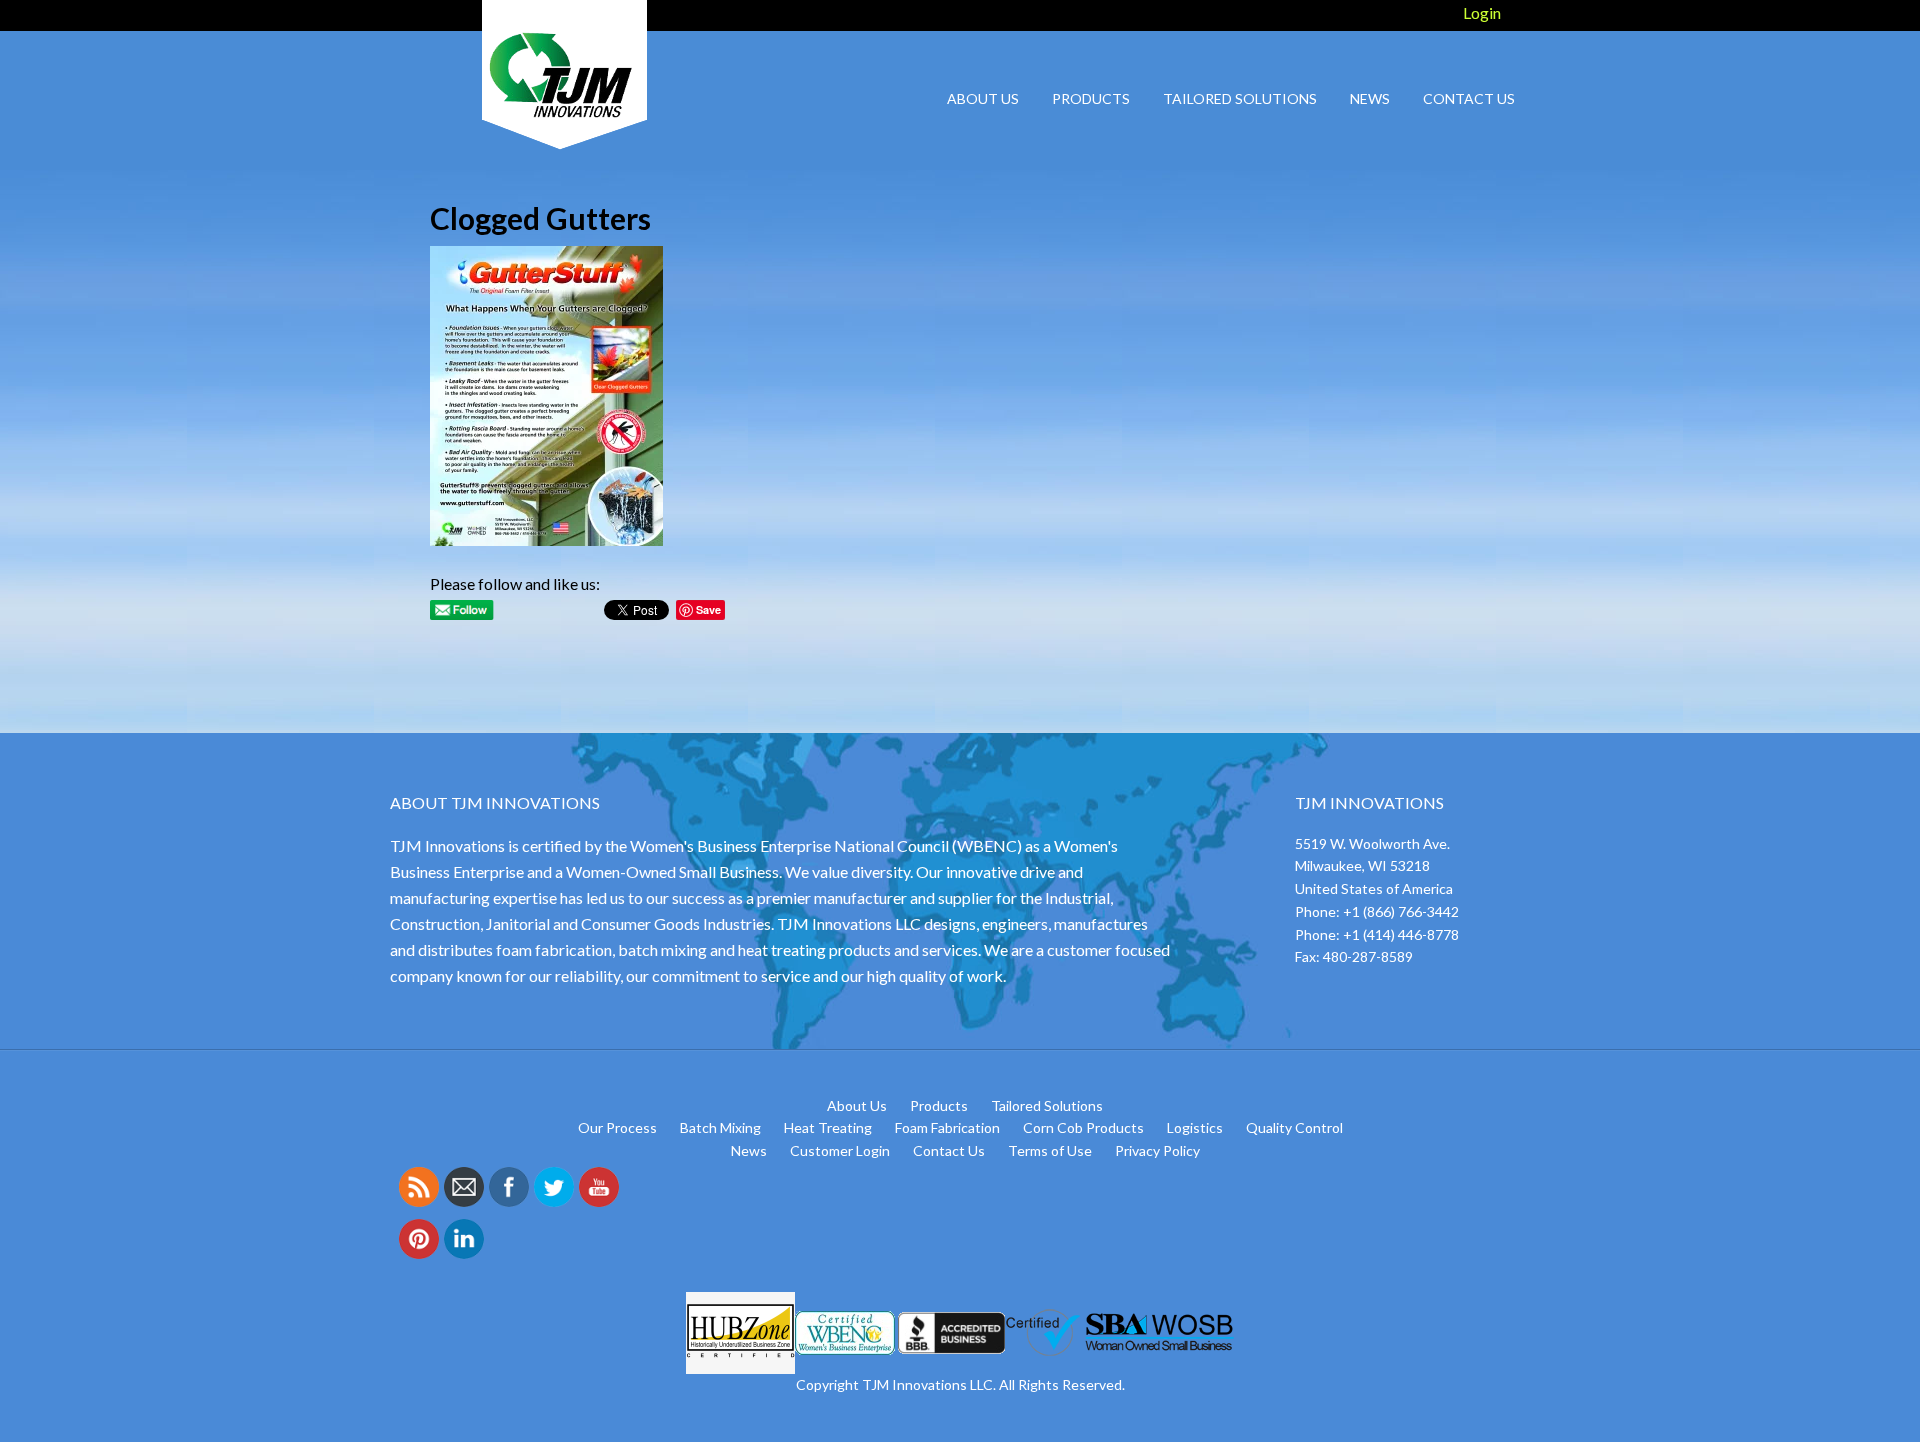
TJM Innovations (560, 75)
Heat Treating (828, 1127)
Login (1482, 12)
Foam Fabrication (947, 1127)
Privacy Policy (1157, 1150)
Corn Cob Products (1083, 1127)
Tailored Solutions (1047, 1105)
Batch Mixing (720, 1127)
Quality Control (1294, 1127)
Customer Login (840, 1150)
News (749, 1150)
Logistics (1195, 1127)
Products (939, 1105)
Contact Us (949, 1150)
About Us (857, 1105)
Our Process (617, 1127)
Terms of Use (1050, 1150)
